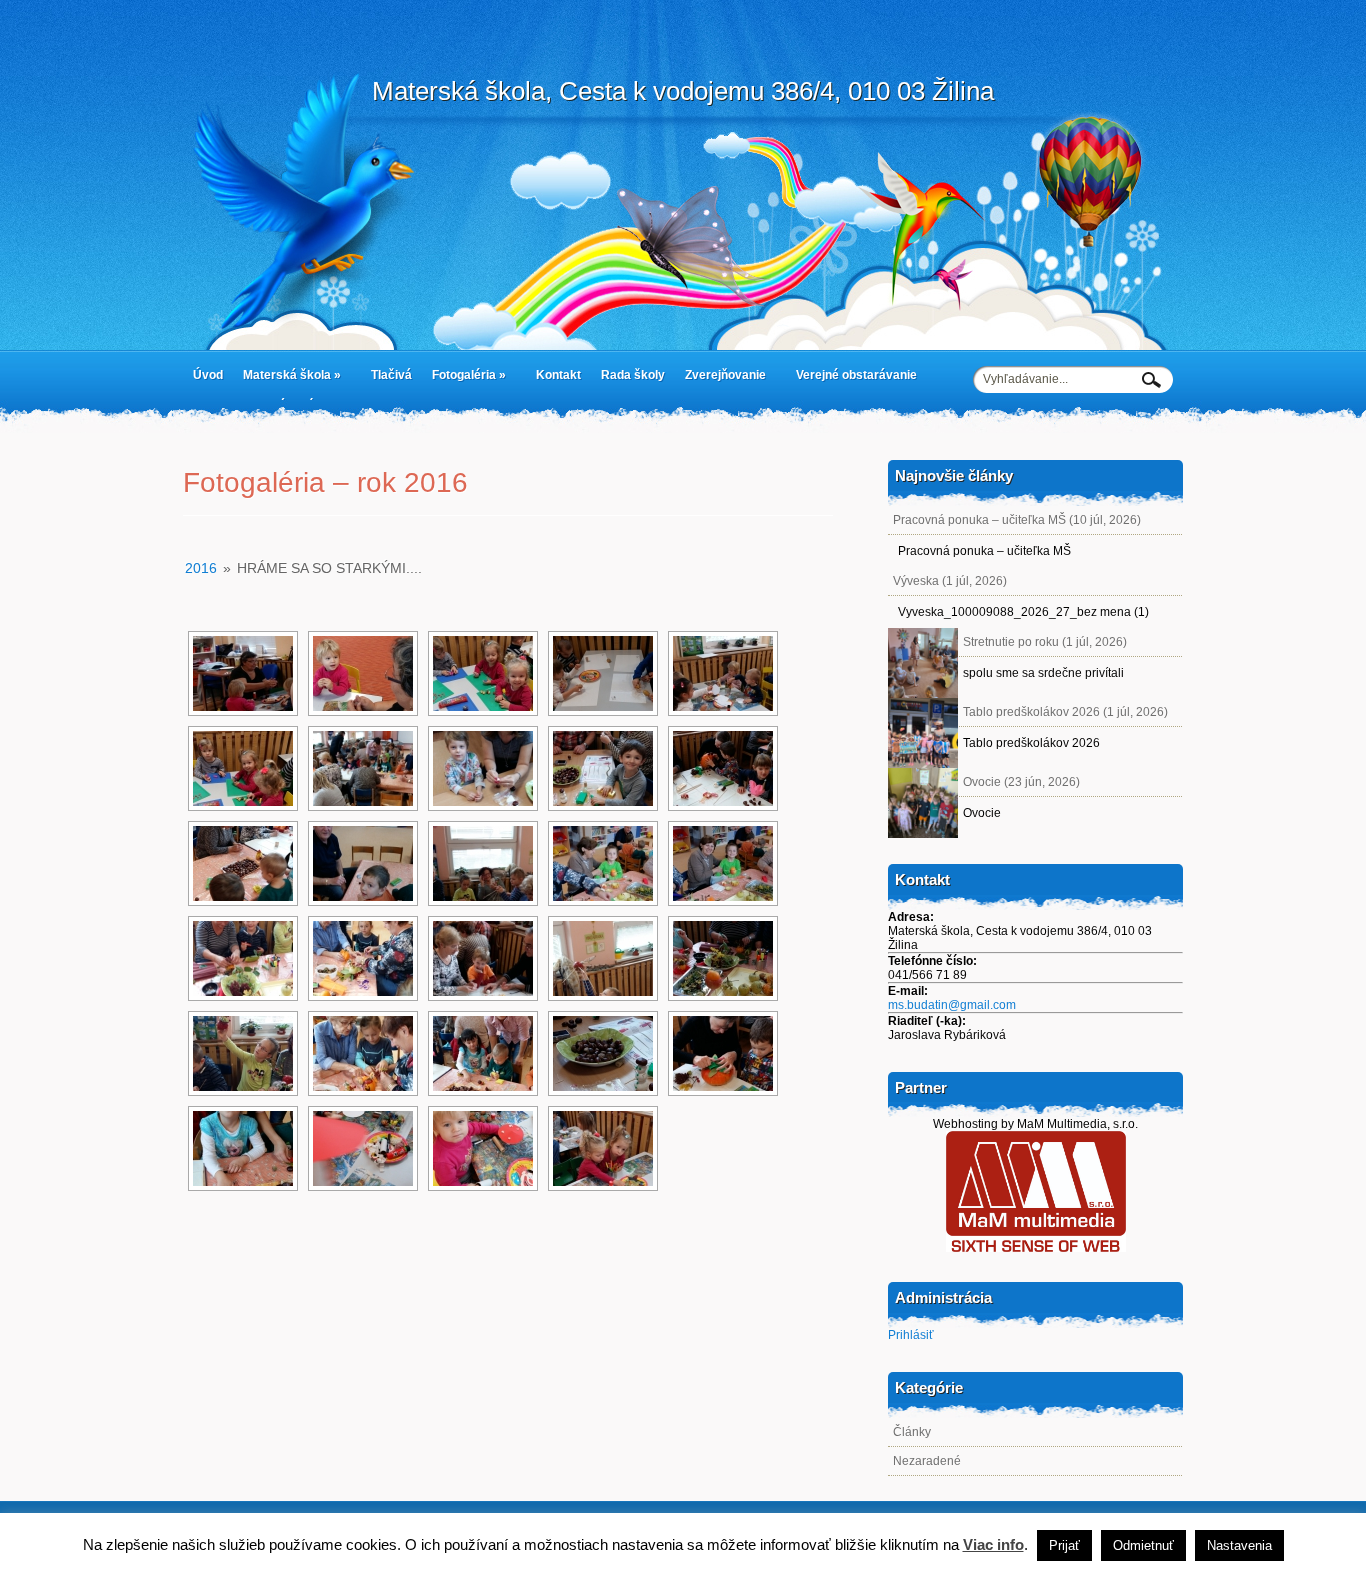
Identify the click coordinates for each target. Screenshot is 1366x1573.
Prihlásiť (911, 1335)
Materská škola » (287, 379)
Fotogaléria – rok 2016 (325, 482)
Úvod (208, 375)
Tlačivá (391, 375)
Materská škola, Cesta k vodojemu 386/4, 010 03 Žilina (683, 91)
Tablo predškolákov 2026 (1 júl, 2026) (1065, 712)
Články (912, 1432)
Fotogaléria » (464, 379)
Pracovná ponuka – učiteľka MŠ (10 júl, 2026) (1017, 520)
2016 (201, 568)
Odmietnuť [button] (1143, 1545)
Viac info (993, 1544)
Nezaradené (927, 1461)
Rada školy (633, 375)
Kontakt (558, 375)
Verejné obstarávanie (856, 375)
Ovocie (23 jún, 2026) (1021, 782)
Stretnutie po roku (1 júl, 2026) (1045, 642)
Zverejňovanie (720, 379)
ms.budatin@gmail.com (952, 1005)
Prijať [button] (1064, 1545)
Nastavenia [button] (1239, 1545)
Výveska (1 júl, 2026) (950, 581)
